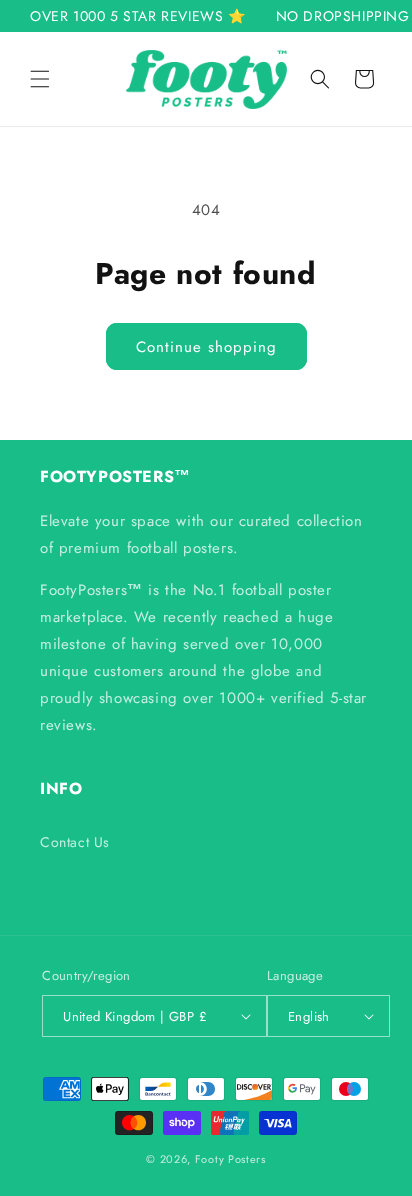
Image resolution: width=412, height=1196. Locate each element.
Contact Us (75, 842)
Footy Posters (230, 1159)
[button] (40, 79)
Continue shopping (206, 347)
